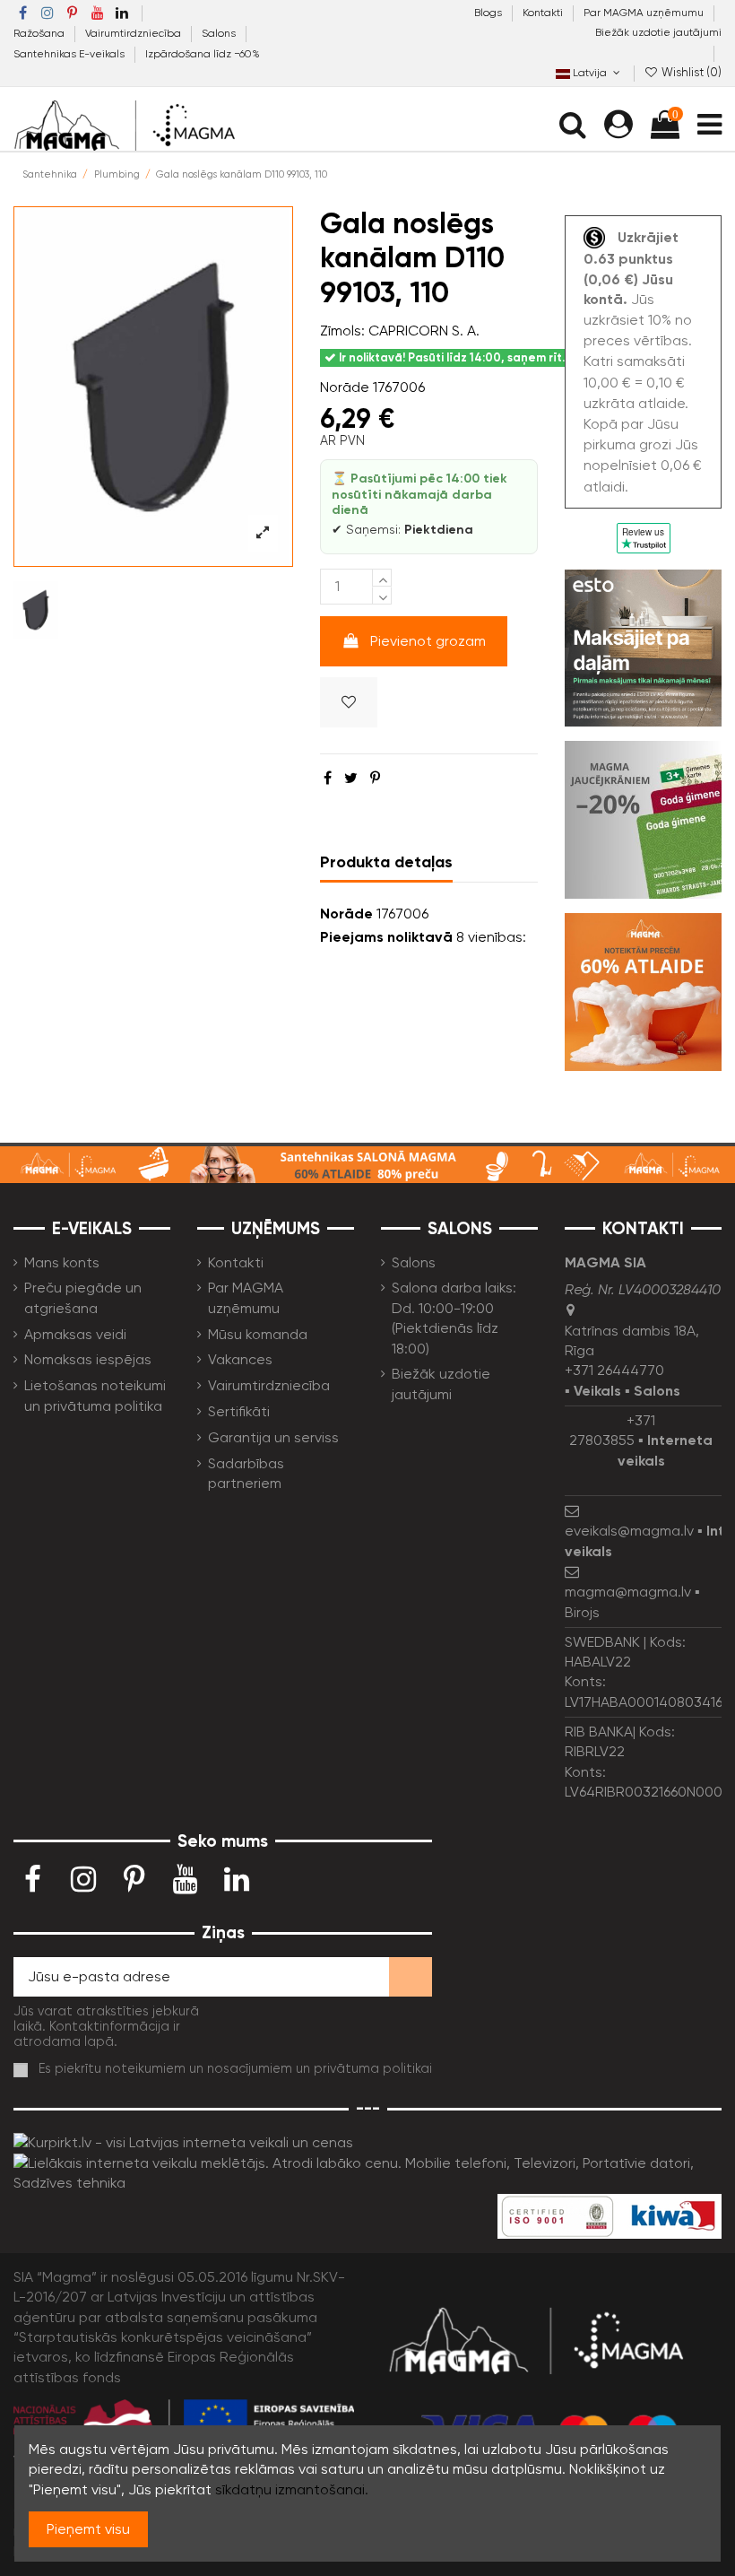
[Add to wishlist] (349, 702)
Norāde (345, 387)
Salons (220, 33)
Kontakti (544, 13)
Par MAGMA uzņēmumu (645, 13)
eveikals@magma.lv (629, 1531)
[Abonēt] (411, 1976)
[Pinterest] (375, 778)
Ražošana (40, 33)
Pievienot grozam (428, 641)
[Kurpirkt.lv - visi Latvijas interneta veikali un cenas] (183, 2142)
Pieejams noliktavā (386, 937)
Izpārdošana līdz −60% (203, 54)
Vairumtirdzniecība (134, 33)
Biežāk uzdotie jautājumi (658, 32)
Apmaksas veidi (75, 1334)
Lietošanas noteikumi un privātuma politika (95, 1395)
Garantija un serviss (273, 1437)
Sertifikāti (239, 1411)
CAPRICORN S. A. (424, 331)
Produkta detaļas (386, 862)
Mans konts (62, 1262)
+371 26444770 (614, 1370)
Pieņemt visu (88, 2529)
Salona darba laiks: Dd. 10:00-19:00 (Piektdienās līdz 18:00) (454, 1318)
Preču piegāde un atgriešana (83, 1297)
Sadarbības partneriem (246, 1473)
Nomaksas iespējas (88, 1359)
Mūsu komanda (258, 1334)
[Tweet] (351, 778)
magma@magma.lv (628, 1592)
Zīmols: (342, 331)
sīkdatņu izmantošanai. (292, 2489)
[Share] (328, 778)
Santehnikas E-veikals (70, 54)
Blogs (489, 13)
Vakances (240, 1359)
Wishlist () (690, 72)
